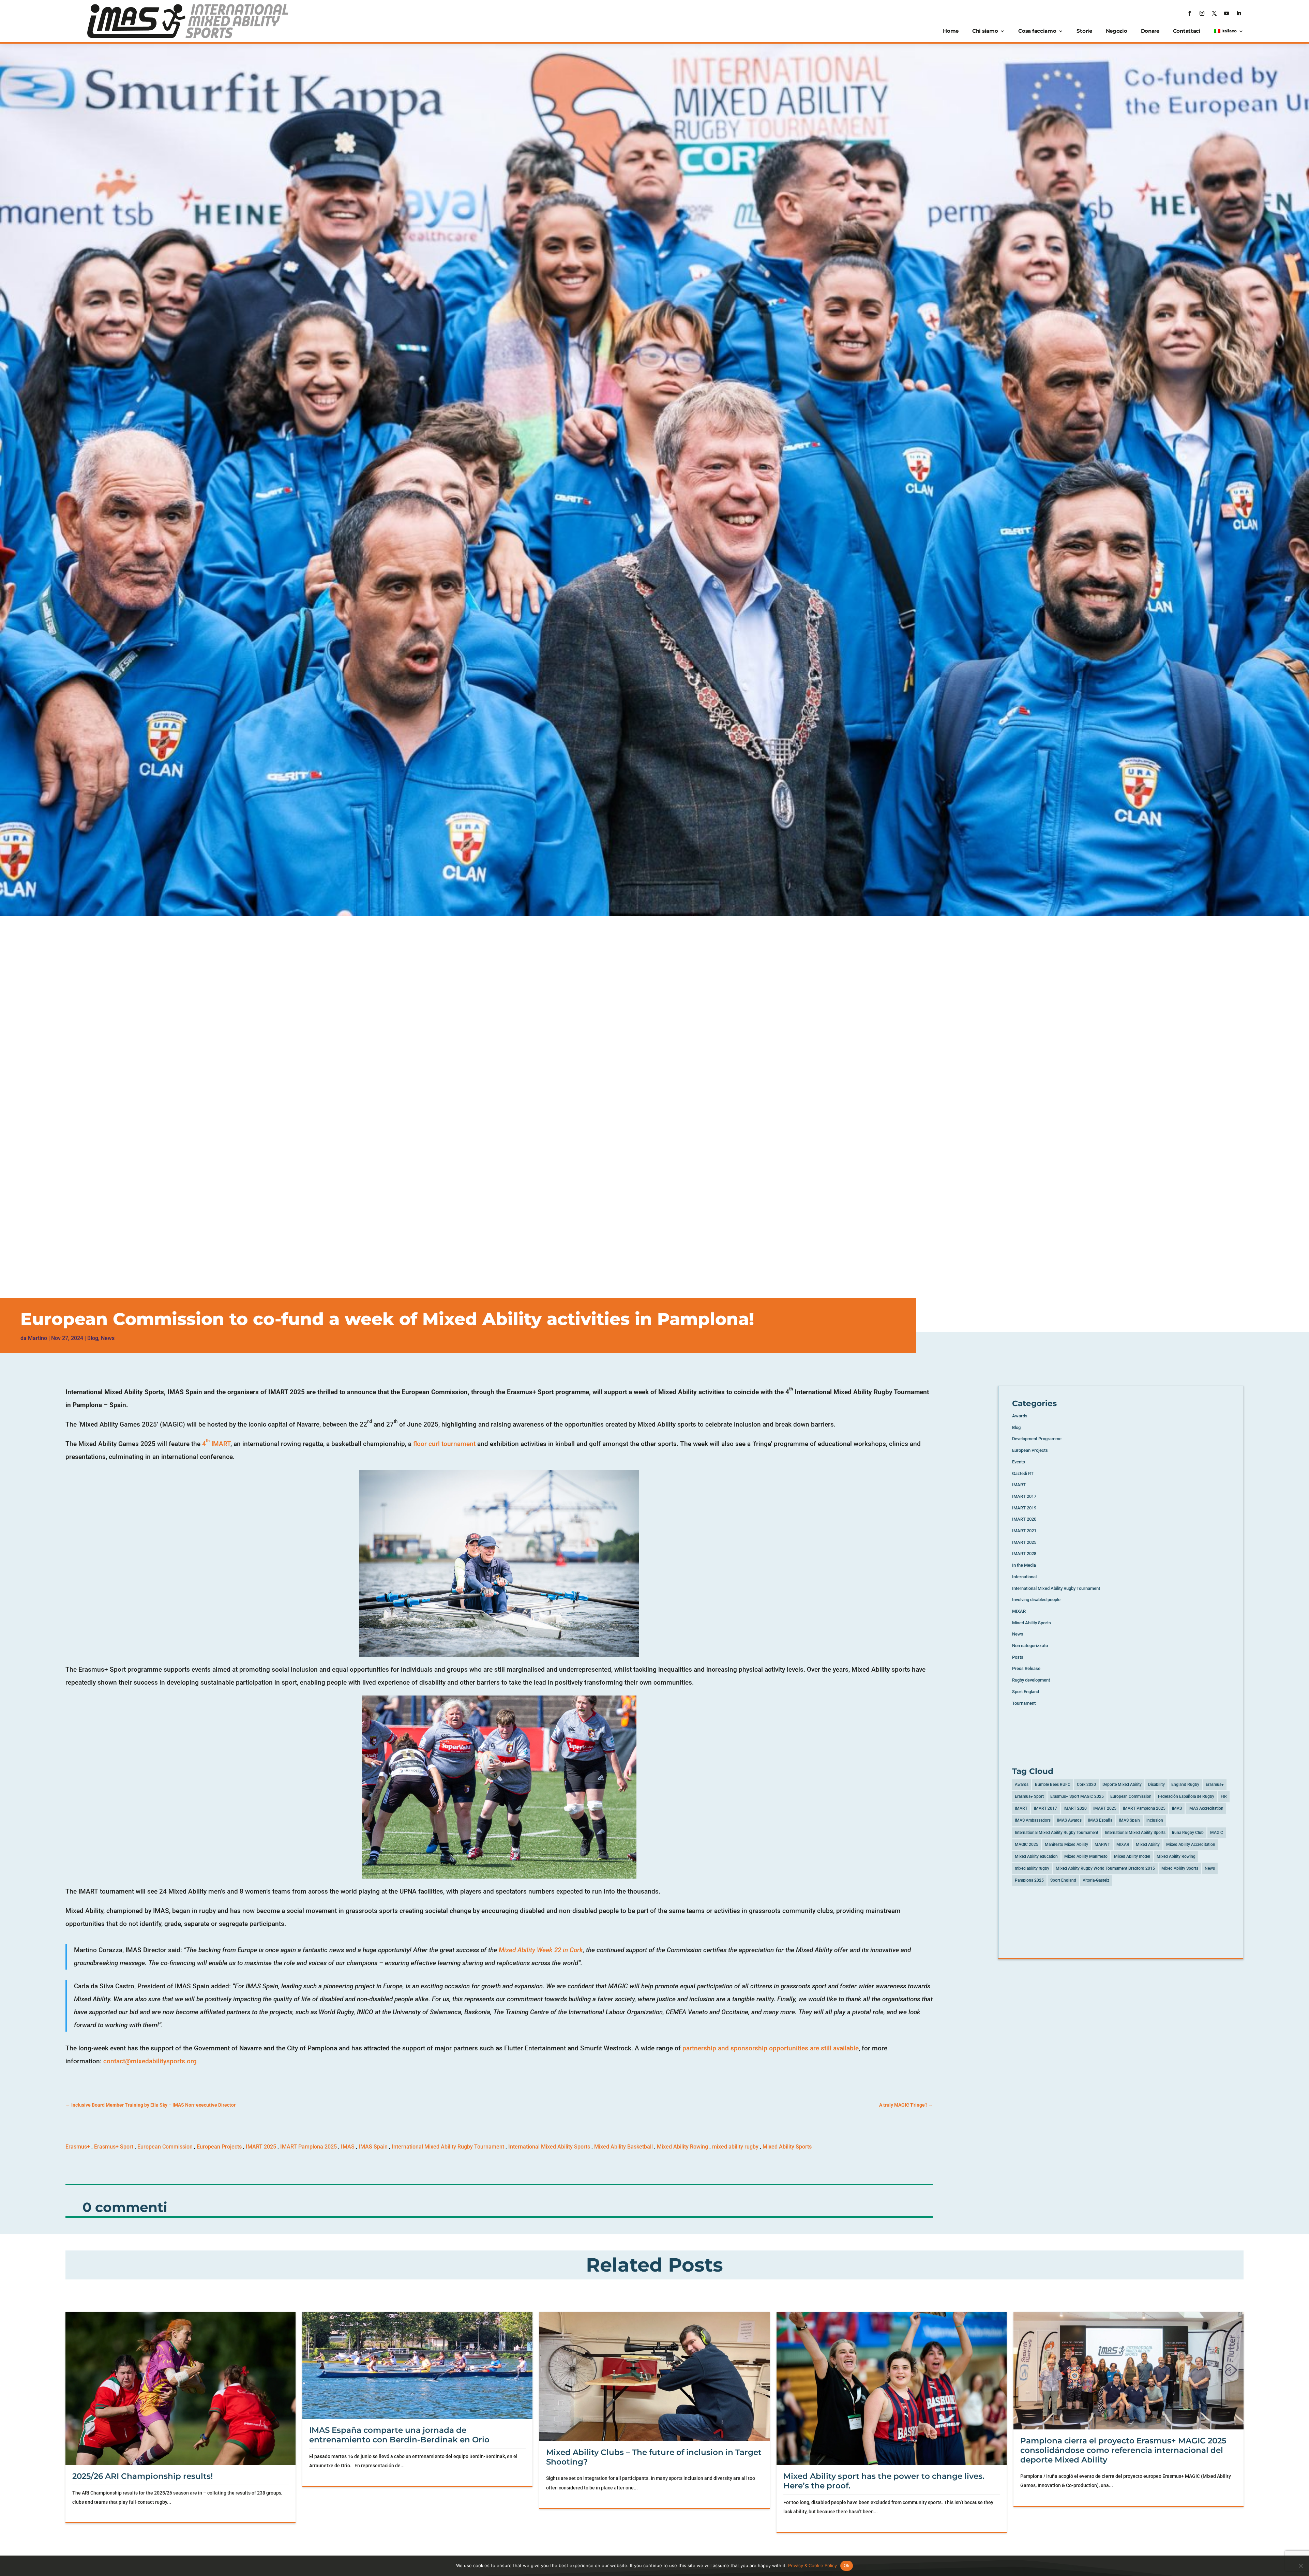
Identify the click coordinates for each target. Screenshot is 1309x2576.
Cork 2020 (1086, 1784)
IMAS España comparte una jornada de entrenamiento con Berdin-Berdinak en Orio (399, 2435)
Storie (1084, 31)
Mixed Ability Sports (787, 2147)
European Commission (165, 2147)
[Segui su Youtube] (1227, 13)
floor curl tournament (444, 1444)
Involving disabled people (1036, 1600)
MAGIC (1217, 1833)
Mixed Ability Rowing (682, 2147)
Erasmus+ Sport (114, 2147)
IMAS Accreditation (1206, 1808)
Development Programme (1037, 1439)
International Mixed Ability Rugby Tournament (448, 2147)
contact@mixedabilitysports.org (150, 2061)
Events (1019, 1462)
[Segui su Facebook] (1190, 13)
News (108, 1338)
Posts (1018, 1657)
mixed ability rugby (735, 2147)
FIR (1224, 1796)
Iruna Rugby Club (1188, 1833)
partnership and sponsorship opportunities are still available (771, 2048)
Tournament (1024, 1703)
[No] (1300, 2566)
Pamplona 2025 (1029, 1880)
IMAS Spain (373, 2147)
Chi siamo (985, 31)
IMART (1019, 1485)
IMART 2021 (1024, 1531)
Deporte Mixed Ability (1122, 1784)
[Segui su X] (1214, 13)
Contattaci (1187, 31)
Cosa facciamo (1037, 31)
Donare (1150, 31)
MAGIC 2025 (1027, 1844)
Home (951, 31)
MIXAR (1019, 1611)
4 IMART (216, 1444)
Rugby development (1031, 1680)
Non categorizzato (1030, 1646)
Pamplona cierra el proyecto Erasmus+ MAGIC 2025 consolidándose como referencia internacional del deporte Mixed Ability (1123, 2450)
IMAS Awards (1069, 1820)
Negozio (1117, 31)
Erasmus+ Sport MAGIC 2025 (1077, 1796)
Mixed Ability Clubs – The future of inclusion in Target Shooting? (654, 2457)
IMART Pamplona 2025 (309, 2147)
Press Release (1026, 1668)
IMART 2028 (1024, 1554)
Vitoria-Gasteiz (1096, 1880)
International (1024, 1577)
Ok (847, 2565)
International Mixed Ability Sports (549, 2147)
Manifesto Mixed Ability (1066, 1844)
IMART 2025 (261, 2147)
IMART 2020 (1024, 1519)
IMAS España (1100, 1820)
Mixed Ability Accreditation (1191, 1844)
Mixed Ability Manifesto (1086, 1856)
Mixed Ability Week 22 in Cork (541, 1950)
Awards (1020, 1416)
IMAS (348, 2147)
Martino (37, 1338)
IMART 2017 (1024, 1496)
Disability (1156, 1784)
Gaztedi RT (1023, 1473)
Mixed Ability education (1036, 1856)
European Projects (219, 2147)
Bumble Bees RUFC (1053, 1784)
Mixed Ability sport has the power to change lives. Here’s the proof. (884, 2481)
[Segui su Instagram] (1202, 13)
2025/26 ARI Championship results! (142, 2476)
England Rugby (1185, 1784)
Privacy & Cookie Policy (813, 2565)
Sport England (1026, 1692)
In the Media (1024, 1565)
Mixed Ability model (1132, 1856)
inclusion (1155, 1820)
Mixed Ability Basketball (623, 2147)
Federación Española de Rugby (1186, 1796)
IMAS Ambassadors (1033, 1820)
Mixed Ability (1148, 1844)
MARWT (1102, 1844)
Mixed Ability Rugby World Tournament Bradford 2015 (1105, 1868)
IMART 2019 (1024, 1508)
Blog (93, 1338)
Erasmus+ (78, 2147)
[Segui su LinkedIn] (1239, 13)
